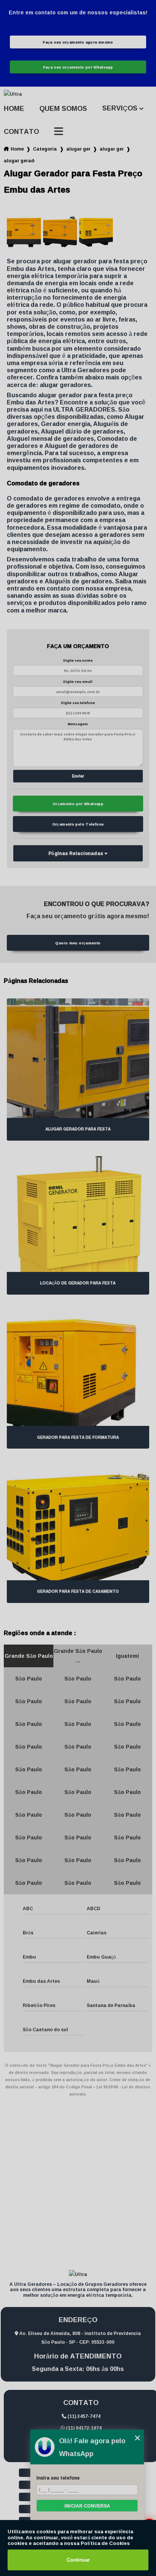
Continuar (78, 2560)
